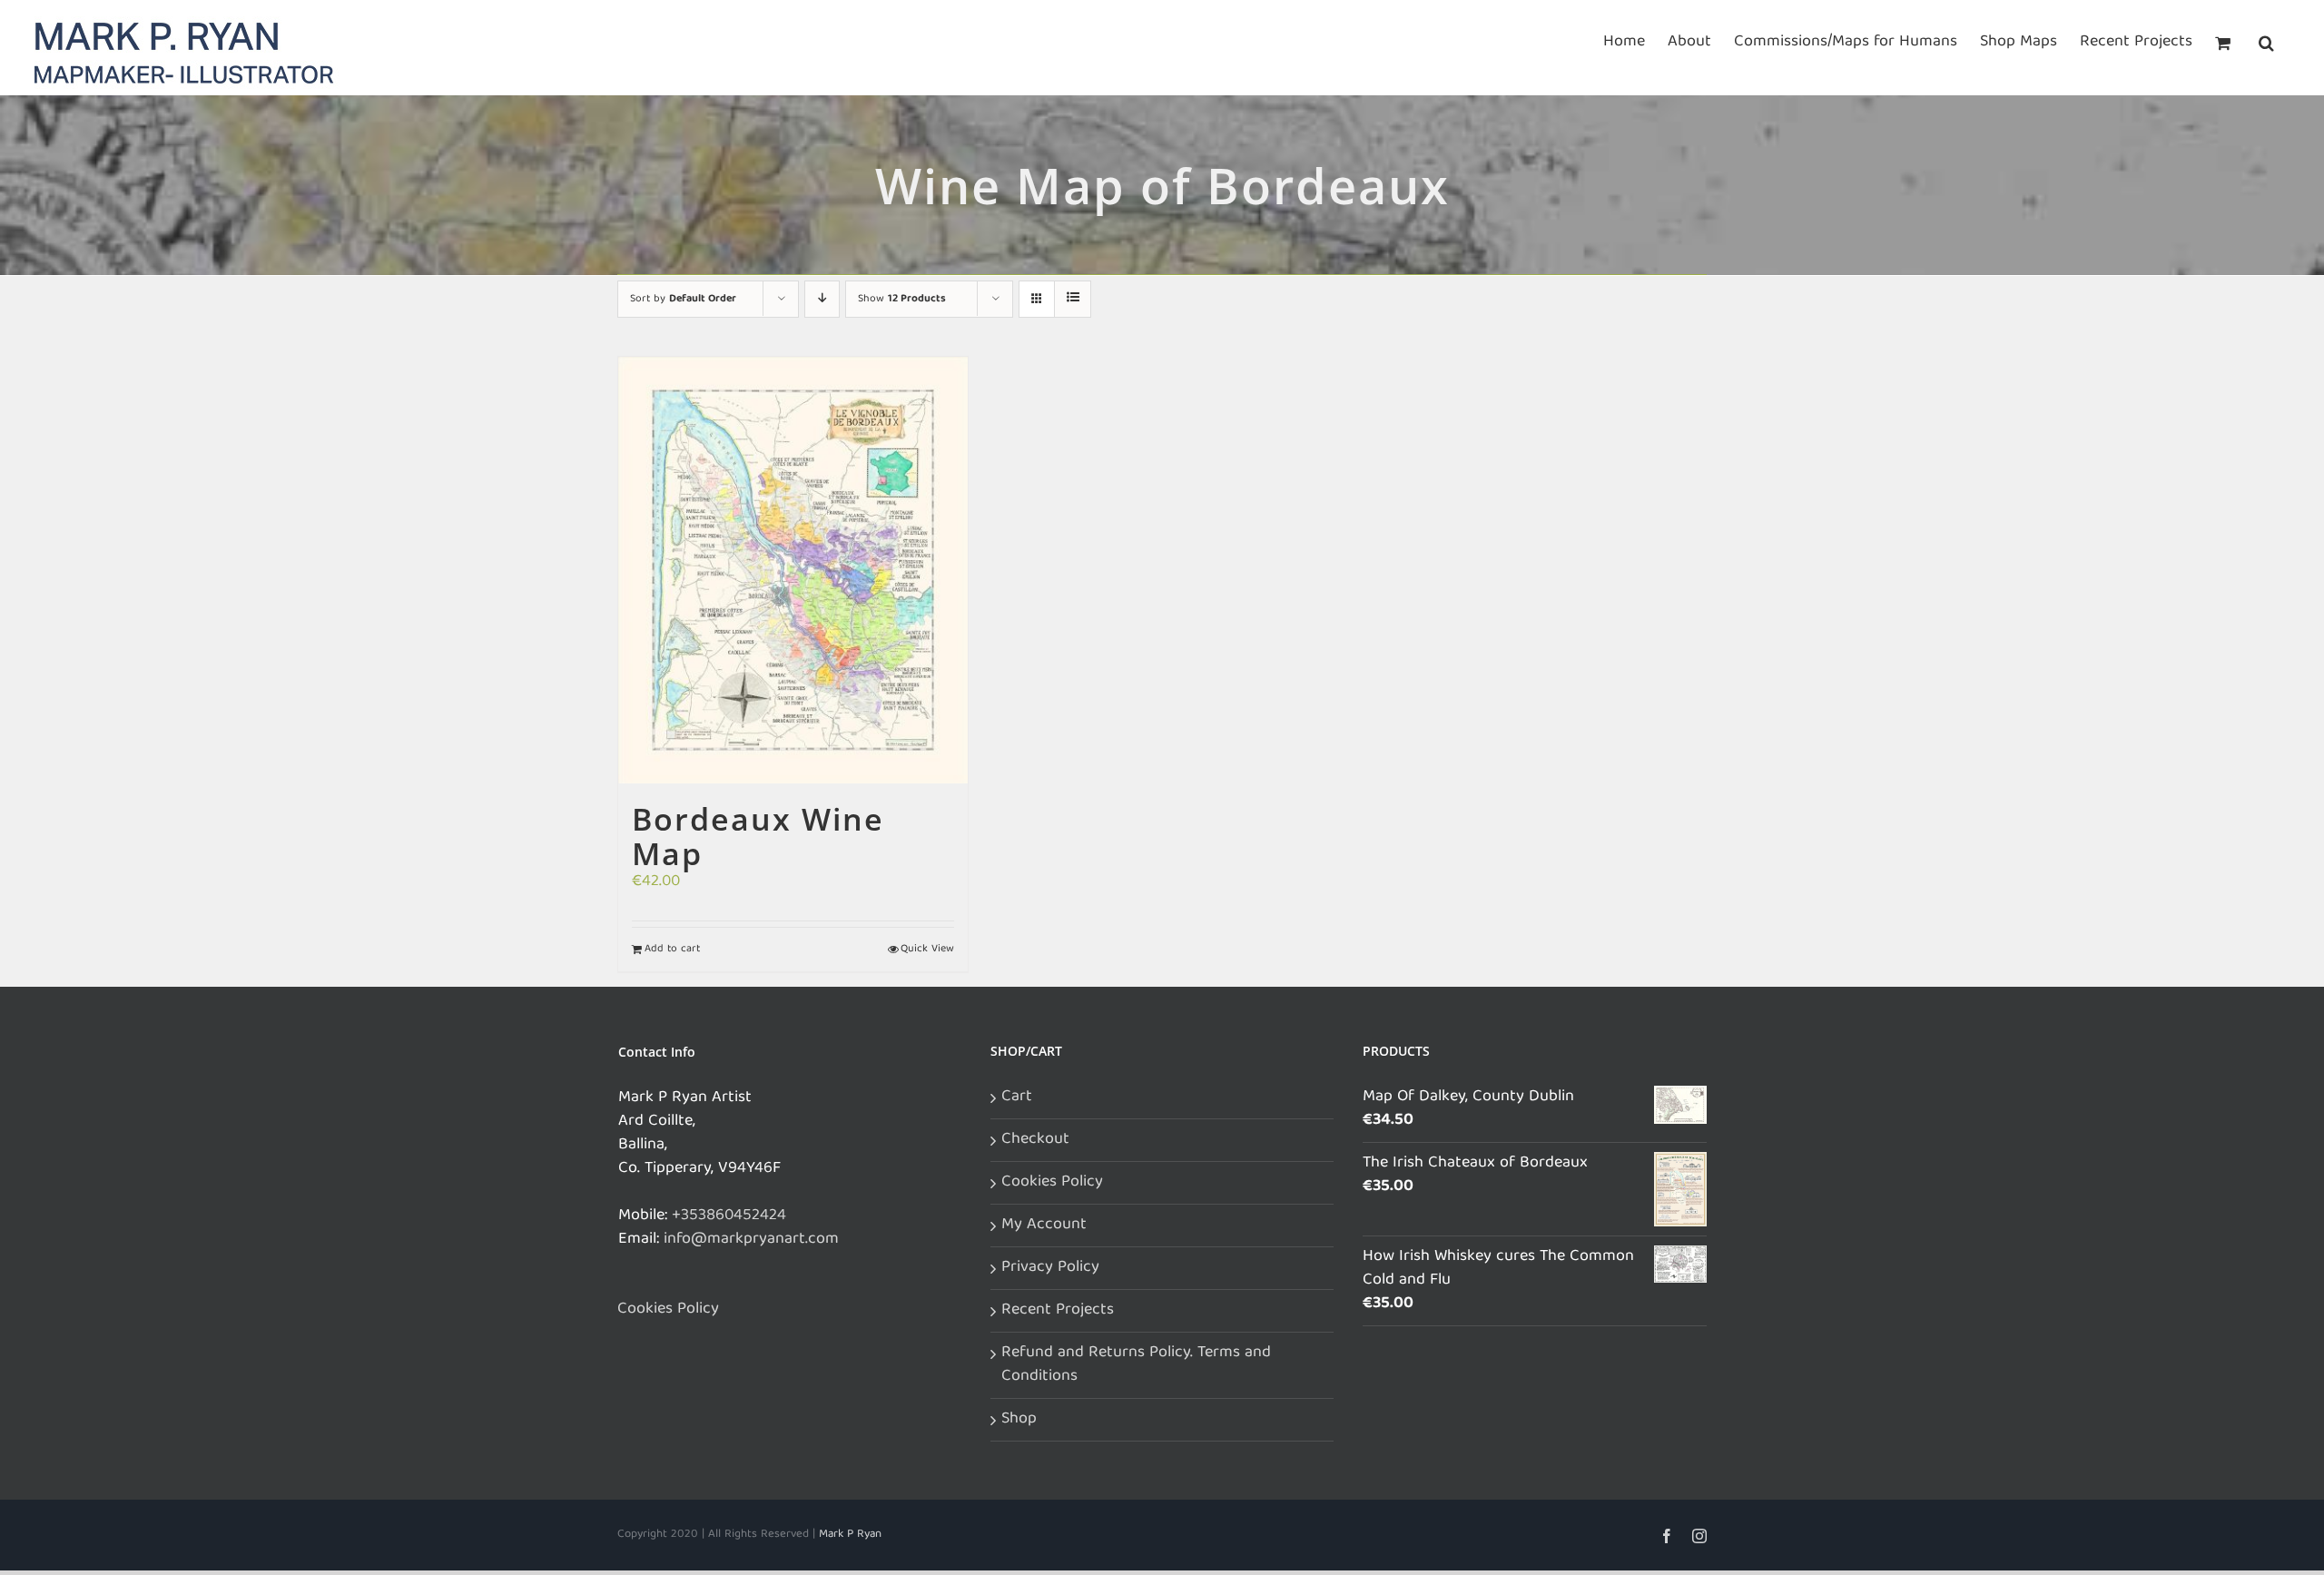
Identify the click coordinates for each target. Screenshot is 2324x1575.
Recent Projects (1058, 1311)
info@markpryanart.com (751, 1240)
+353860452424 (729, 1216)
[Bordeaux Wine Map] (793, 570)
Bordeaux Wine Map (758, 836)
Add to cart (672, 950)
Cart (1017, 1098)
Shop (1019, 1420)
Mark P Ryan (850, 1535)
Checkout (1035, 1140)
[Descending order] (822, 299)
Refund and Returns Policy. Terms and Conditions (1136, 1365)
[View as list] (1073, 299)
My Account (1044, 1226)
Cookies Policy (668, 1310)
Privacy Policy (1050, 1268)
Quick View (927, 950)
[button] (2266, 41)
